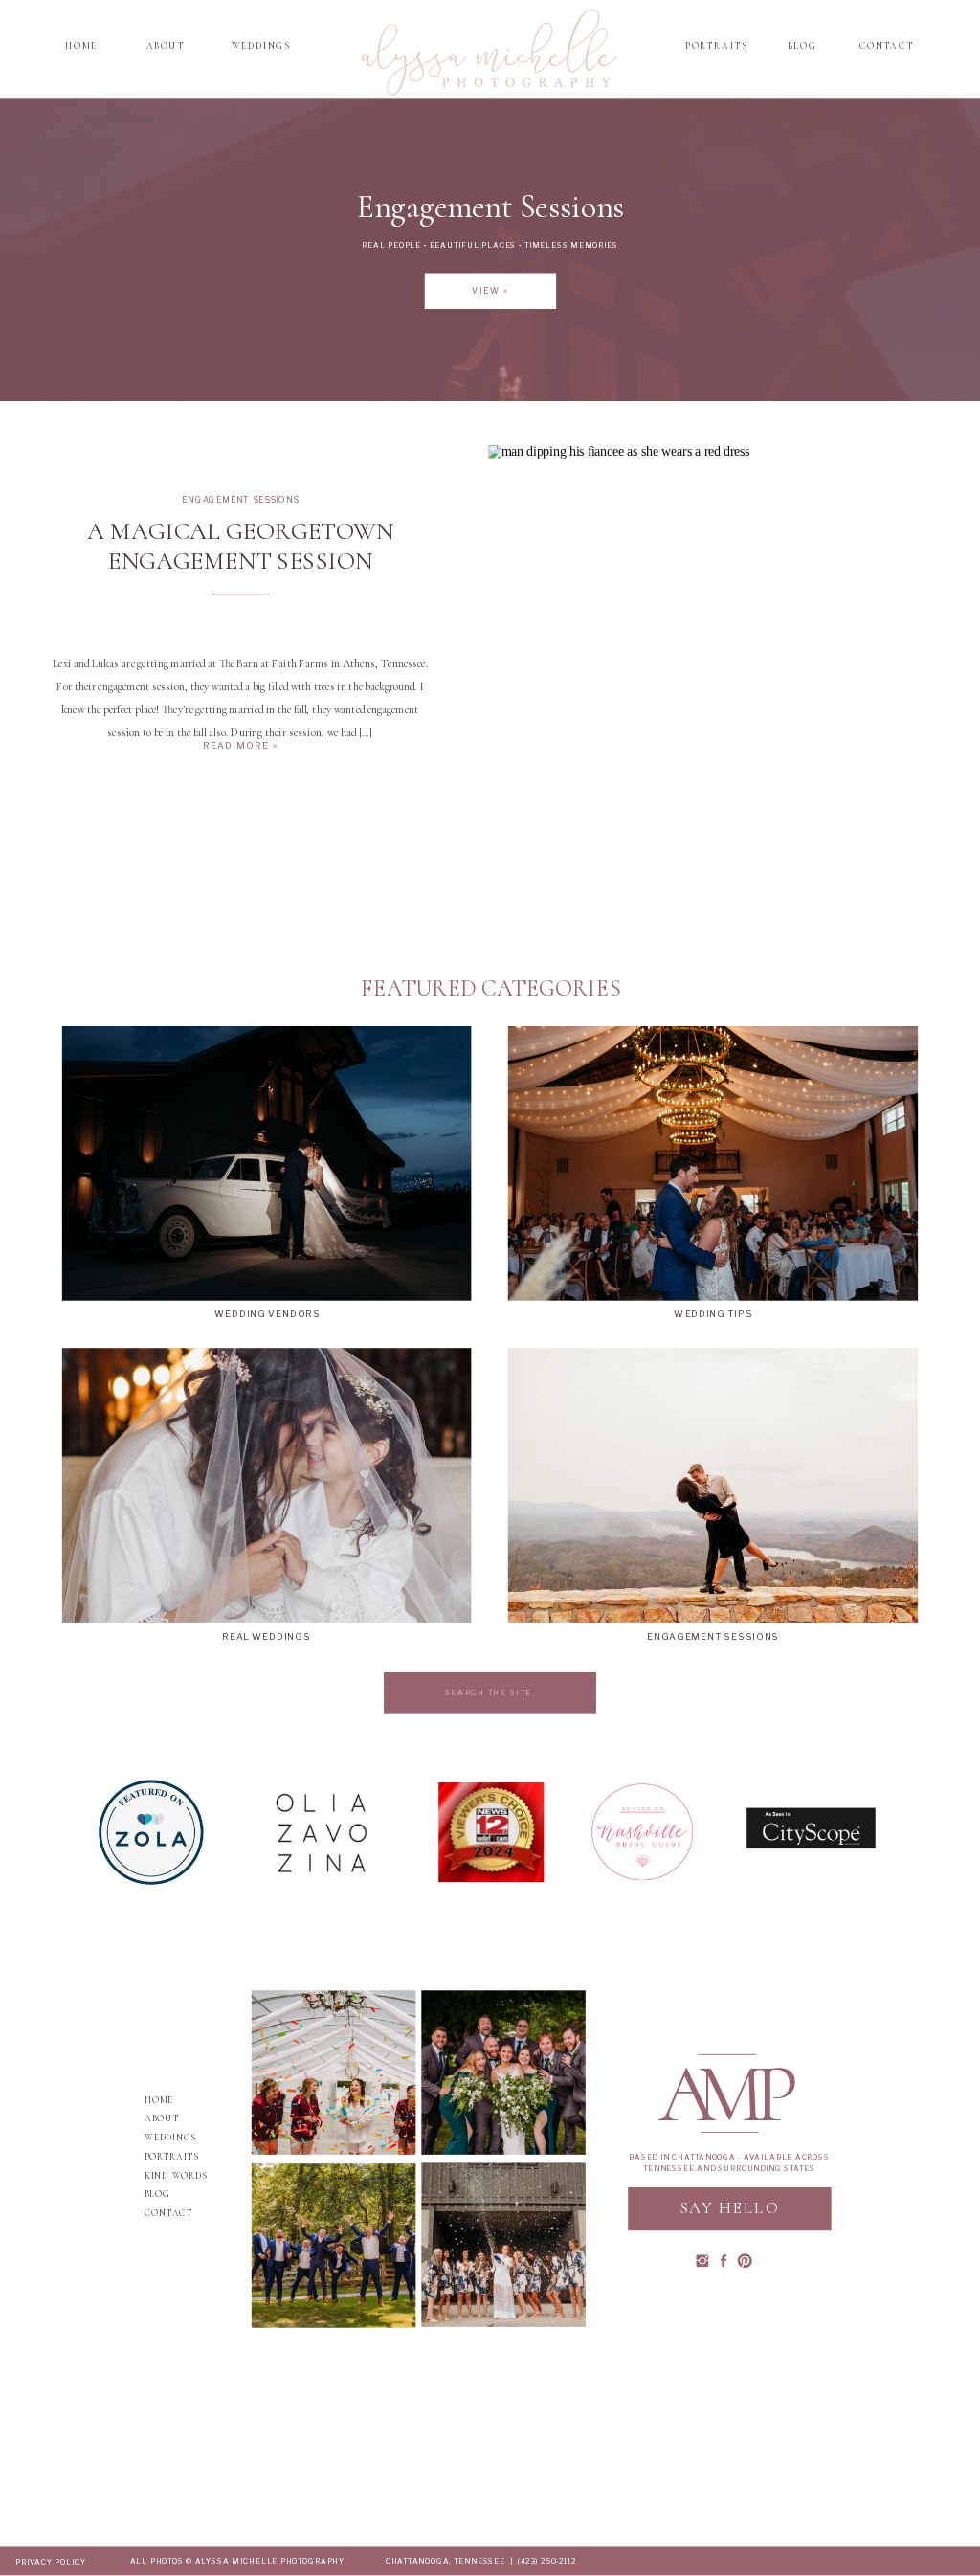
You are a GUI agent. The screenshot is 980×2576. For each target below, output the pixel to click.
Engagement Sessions (240, 499)
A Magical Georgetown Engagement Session (240, 546)
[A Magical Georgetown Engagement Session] (713, 605)
